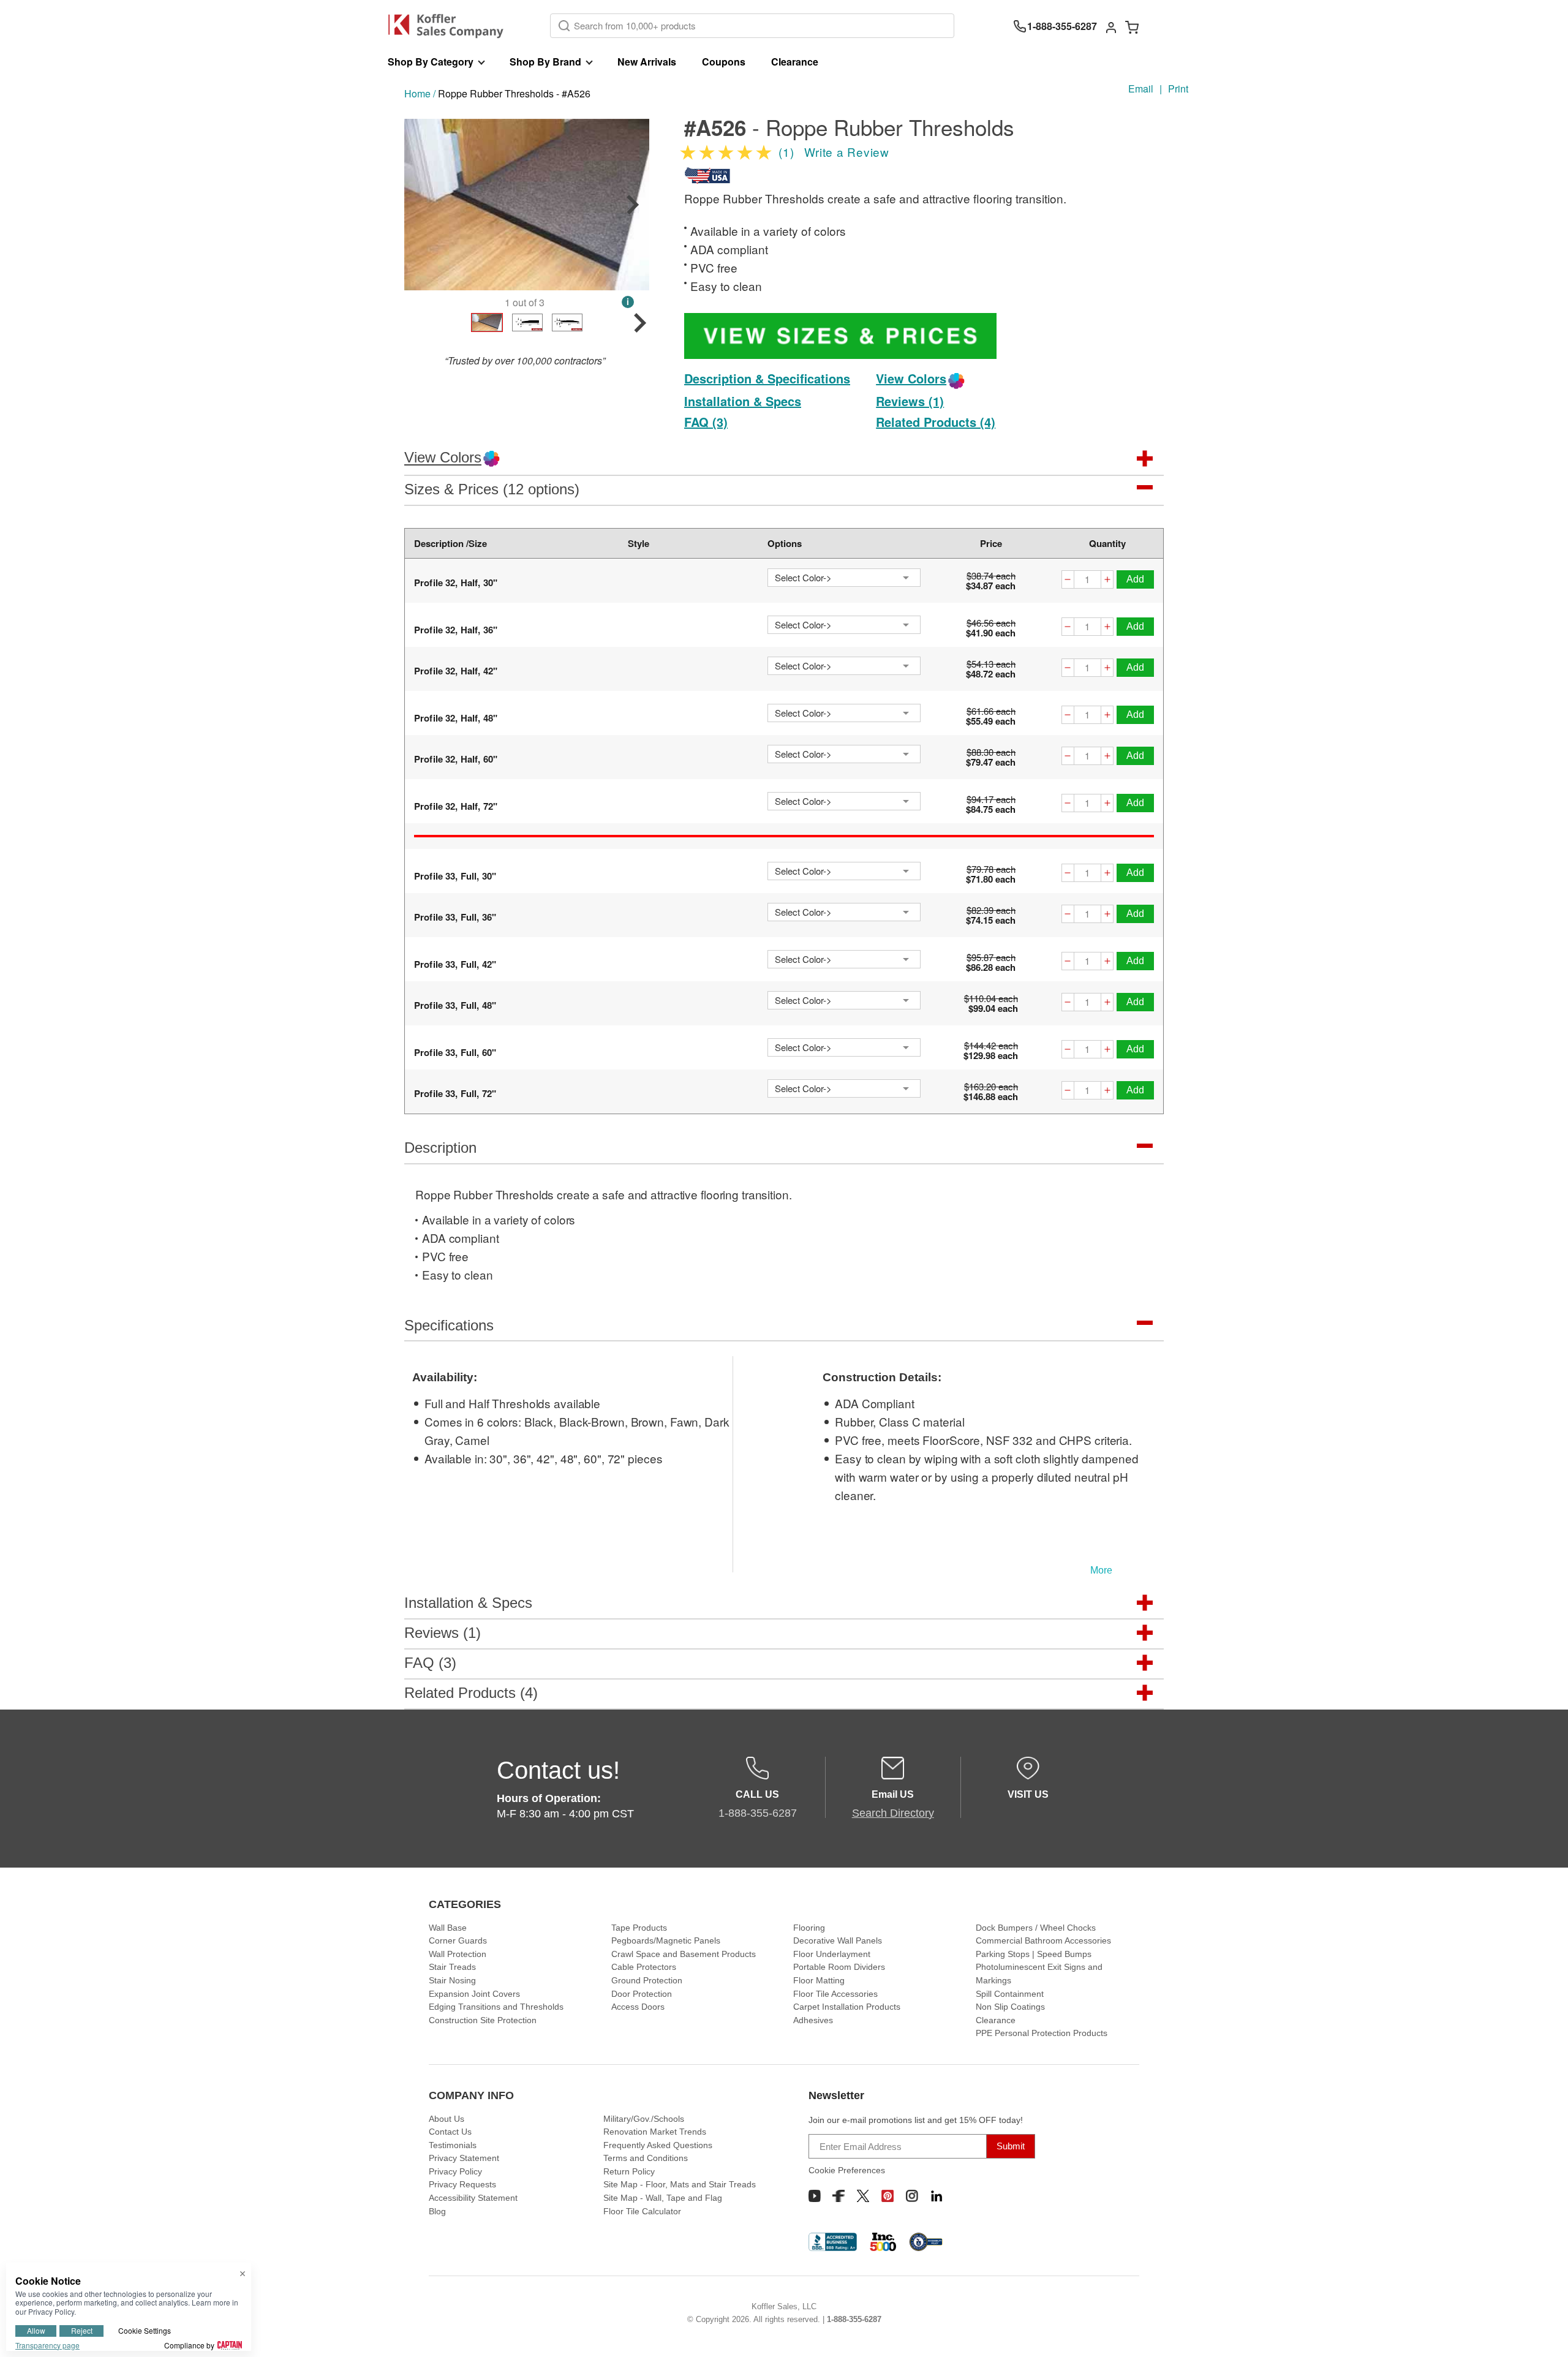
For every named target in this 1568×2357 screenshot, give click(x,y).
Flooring (809, 1928)
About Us (447, 2119)
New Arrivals (647, 62)
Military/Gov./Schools (644, 2119)
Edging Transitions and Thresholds (496, 2007)
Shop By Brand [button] (545, 62)
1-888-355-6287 (854, 2319)
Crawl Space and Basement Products (684, 1954)
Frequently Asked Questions (658, 2145)
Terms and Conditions (646, 2158)
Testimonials (453, 2145)
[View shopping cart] (1132, 26)
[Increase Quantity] (1107, 581)
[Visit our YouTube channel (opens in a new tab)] (815, 2196)
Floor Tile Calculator (642, 2211)
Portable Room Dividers (839, 1967)
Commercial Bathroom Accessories (1043, 1940)
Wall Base (448, 1928)
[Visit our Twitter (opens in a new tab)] (863, 2196)
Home (417, 93)
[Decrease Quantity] (1068, 581)
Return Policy (629, 2171)
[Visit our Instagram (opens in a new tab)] (912, 2196)
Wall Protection (458, 1954)
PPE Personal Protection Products (1042, 2033)
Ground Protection (647, 1980)
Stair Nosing (452, 1980)
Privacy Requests (462, 2184)
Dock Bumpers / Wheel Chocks (1036, 1928)
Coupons (724, 62)
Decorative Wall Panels (838, 1940)
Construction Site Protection (483, 2020)
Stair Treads (452, 1967)
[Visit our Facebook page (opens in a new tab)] (839, 2196)
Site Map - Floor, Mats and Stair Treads (680, 2184)
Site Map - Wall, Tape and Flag (663, 2198)
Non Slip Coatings (1010, 2007)
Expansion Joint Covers (474, 1994)
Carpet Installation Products (847, 2007)
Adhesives (813, 2020)
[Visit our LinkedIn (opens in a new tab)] (937, 2196)
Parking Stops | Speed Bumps (1034, 1954)
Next (633, 205)
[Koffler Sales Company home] (450, 26)
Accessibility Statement (473, 2198)
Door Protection (642, 1994)
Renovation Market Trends (655, 2132)
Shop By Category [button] (431, 62)
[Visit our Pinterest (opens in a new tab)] (888, 2196)
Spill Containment (1010, 1994)
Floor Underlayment (832, 1954)
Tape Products (639, 1928)
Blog (437, 2211)
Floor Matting (819, 1980)
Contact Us (450, 2132)
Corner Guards (458, 1940)
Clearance (795, 62)
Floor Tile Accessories (835, 1994)
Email (1141, 89)
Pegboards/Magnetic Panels (666, 1940)
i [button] (628, 302)
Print (1178, 89)
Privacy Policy (455, 2171)
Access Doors (638, 2007)
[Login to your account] (1111, 26)
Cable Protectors (644, 1967)
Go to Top (1544, 2333)
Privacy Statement (464, 2158)
